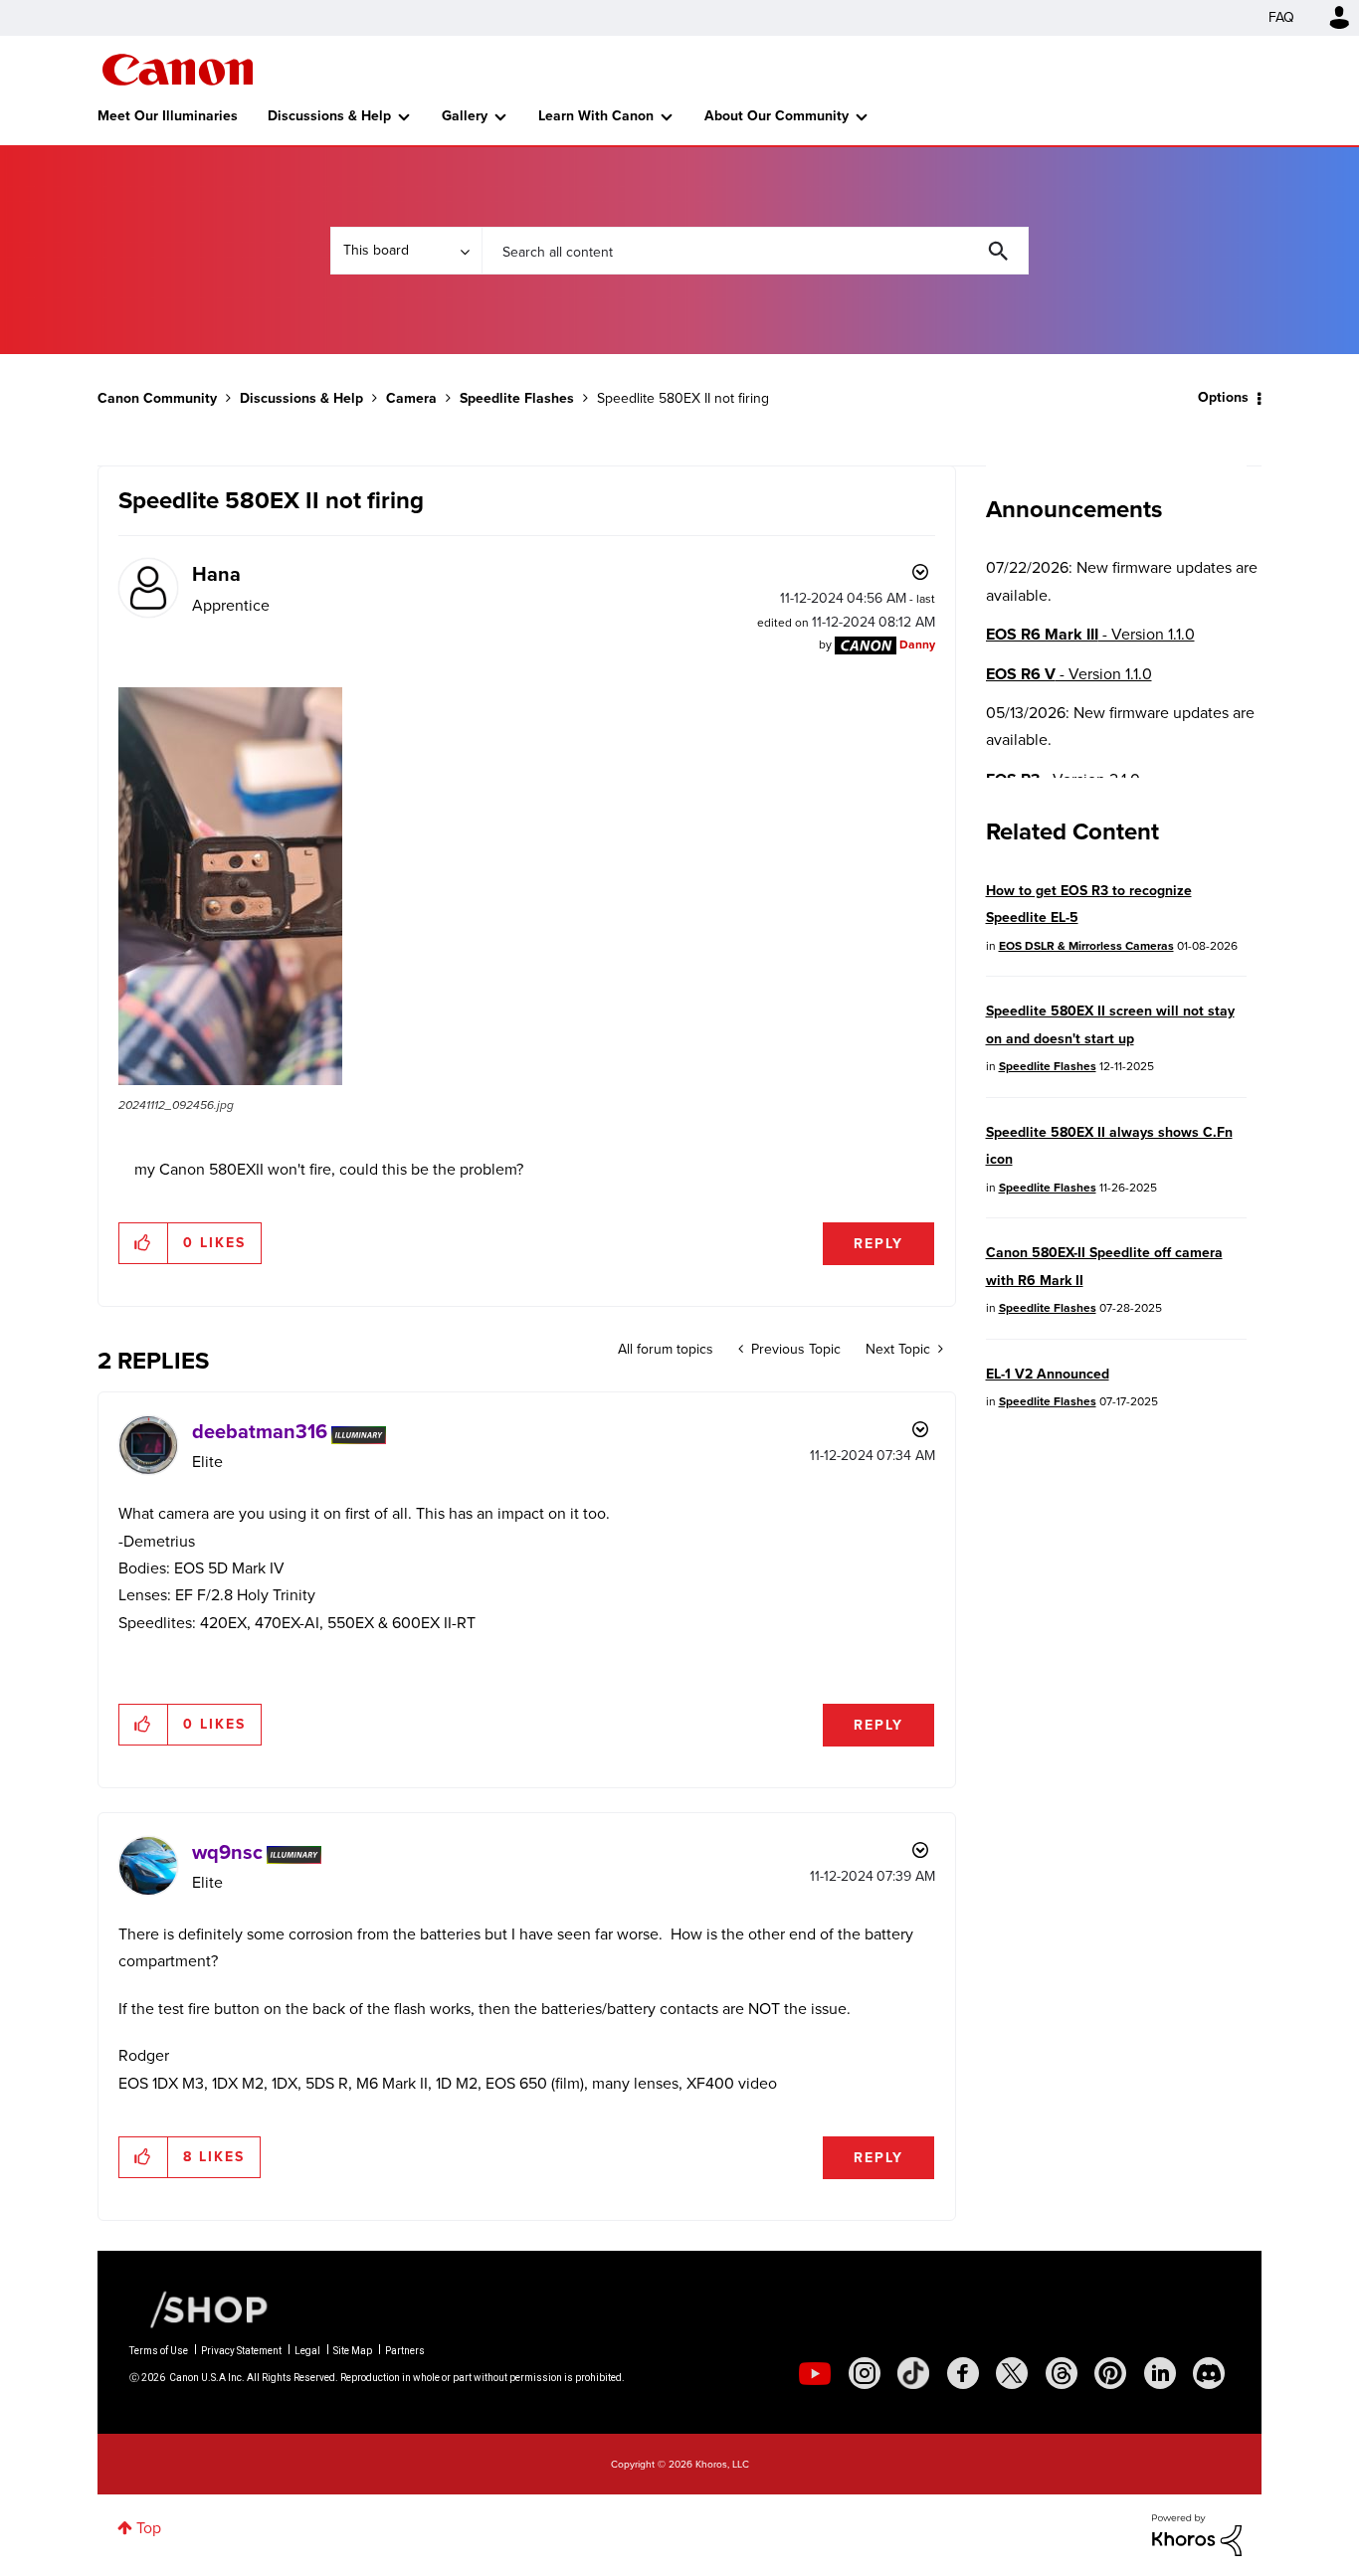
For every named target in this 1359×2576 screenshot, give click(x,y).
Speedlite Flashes (517, 398)
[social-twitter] (1012, 2373)
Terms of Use (159, 2351)
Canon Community (178, 70)
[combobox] (755, 251)
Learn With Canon (596, 116)
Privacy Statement (241, 2351)
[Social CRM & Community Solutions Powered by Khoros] (1197, 2534)
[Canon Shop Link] (199, 2308)
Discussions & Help (329, 116)
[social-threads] (1062, 2373)
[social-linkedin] (1160, 2373)
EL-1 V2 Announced (1048, 1374)
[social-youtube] (815, 2373)
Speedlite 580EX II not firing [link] (683, 398)
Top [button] (149, 2528)
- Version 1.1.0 (1090, 634)
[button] (230, 886)
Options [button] (1223, 397)
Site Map (353, 2351)
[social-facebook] (963, 2373)
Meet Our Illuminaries (168, 116)
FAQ (1281, 17)
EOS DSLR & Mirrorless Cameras (1086, 946)
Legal (307, 2351)
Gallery (465, 116)
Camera (411, 398)
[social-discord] (1209, 2373)
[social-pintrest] (1110, 2373)
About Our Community (777, 116)
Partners (405, 2351)
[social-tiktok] (913, 2373)
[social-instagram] (865, 2373)
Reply (878, 1244)
